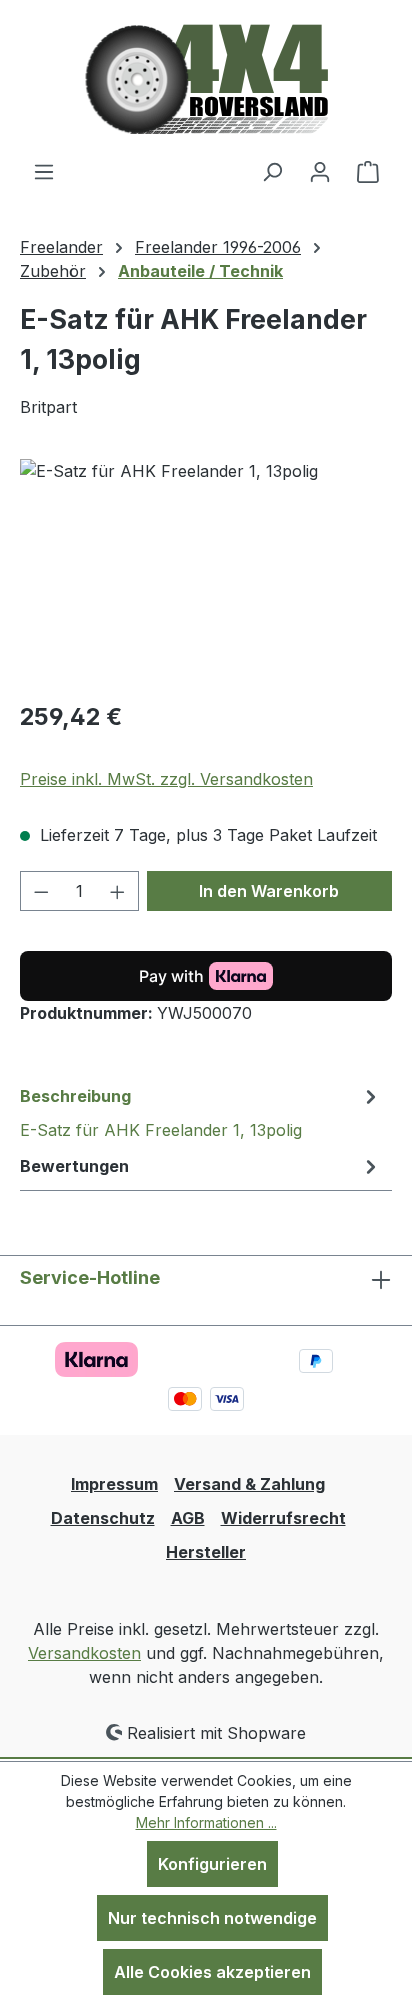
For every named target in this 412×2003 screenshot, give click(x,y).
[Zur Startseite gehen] (206, 79)
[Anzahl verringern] (41, 891)
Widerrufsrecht (283, 1518)
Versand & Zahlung (249, 1484)
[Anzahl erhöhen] (118, 891)
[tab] (201, 1112)
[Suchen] (272, 171)
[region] (206, 571)
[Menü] (44, 171)
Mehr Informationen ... (206, 1822)
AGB (188, 1518)
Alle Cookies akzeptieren (212, 1972)
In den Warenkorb (269, 891)
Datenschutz (103, 1518)
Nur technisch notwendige (212, 1918)
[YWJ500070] (206, 571)
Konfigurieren (212, 1864)
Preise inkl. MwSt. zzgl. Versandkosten (166, 779)
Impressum (114, 1484)
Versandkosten (84, 1653)
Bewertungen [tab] (74, 1166)
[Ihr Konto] (320, 171)
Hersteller (206, 1552)
